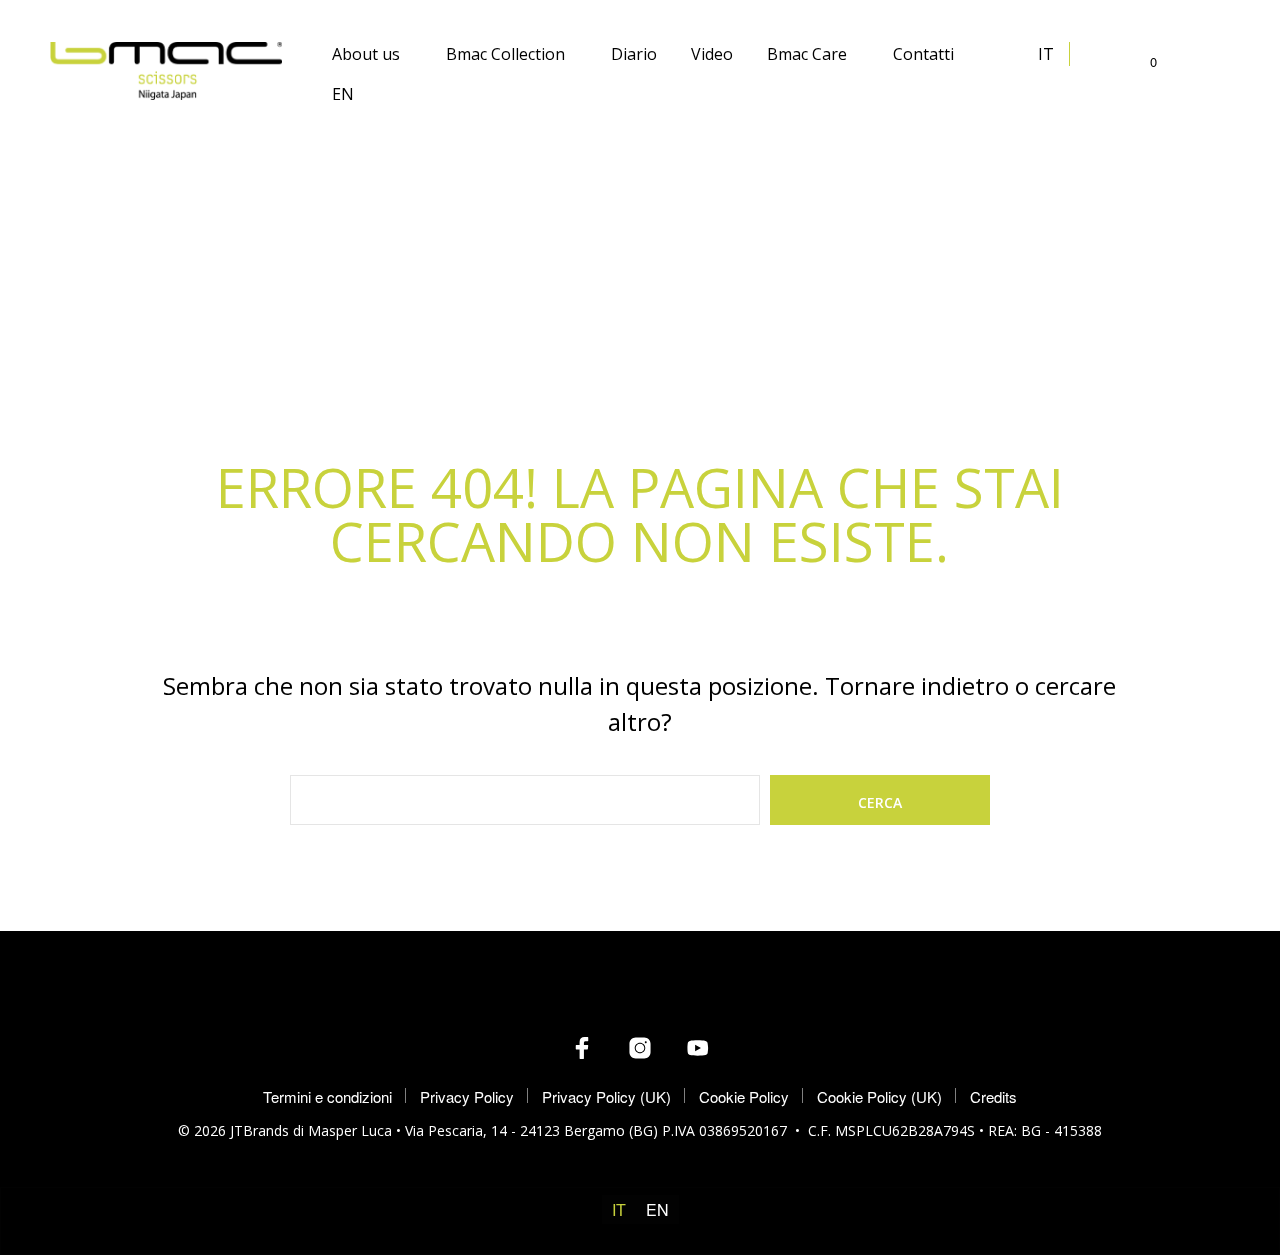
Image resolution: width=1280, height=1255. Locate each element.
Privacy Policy (467, 1096)
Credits (993, 1096)
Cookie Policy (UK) (879, 1096)
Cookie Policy (744, 1096)
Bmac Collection (505, 54)
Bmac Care (807, 54)
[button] (1142, 62)
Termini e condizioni (327, 1096)
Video (712, 54)
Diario (634, 54)
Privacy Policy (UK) (606, 1096)
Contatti (923, 54)
